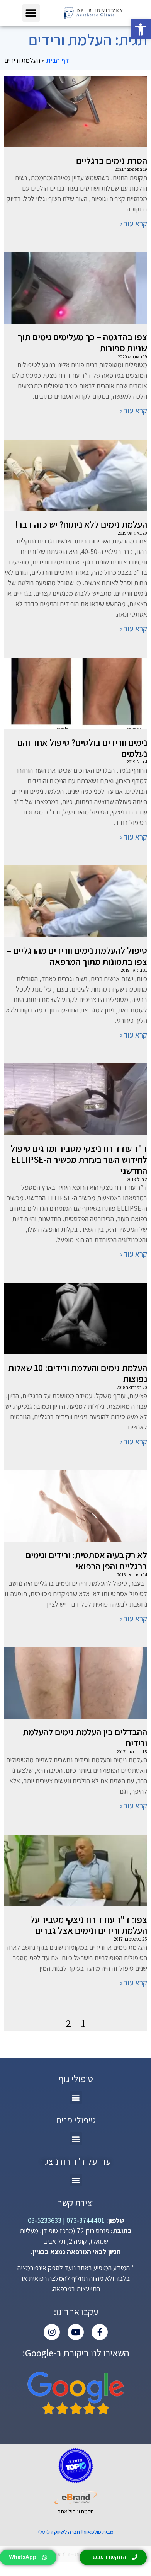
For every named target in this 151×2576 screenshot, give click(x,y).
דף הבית (58, 60)
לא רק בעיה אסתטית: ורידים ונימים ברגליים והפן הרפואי (86, 1560)
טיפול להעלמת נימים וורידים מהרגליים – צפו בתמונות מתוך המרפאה (77, 956)
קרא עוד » (133, 223)
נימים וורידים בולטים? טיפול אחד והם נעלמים (82, 748)
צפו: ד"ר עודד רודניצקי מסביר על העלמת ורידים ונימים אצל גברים (89, 1925)
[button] (141, 29)
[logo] (93, 13)
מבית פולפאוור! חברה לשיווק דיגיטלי (76, 2532)
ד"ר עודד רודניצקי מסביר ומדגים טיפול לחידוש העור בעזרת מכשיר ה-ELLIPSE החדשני (79, 1159)
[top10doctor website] (76, 2466)
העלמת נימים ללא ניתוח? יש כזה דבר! (81, 524)
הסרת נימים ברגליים (112, 160)
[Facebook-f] (100, 2332)
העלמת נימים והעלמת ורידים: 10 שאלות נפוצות (78, 1373)
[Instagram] (52, 2332)
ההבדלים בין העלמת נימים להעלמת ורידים (85, 1737)
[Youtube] (76, 2332)
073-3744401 (85, 2220)
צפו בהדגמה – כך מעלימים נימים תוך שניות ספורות (82, 342)
